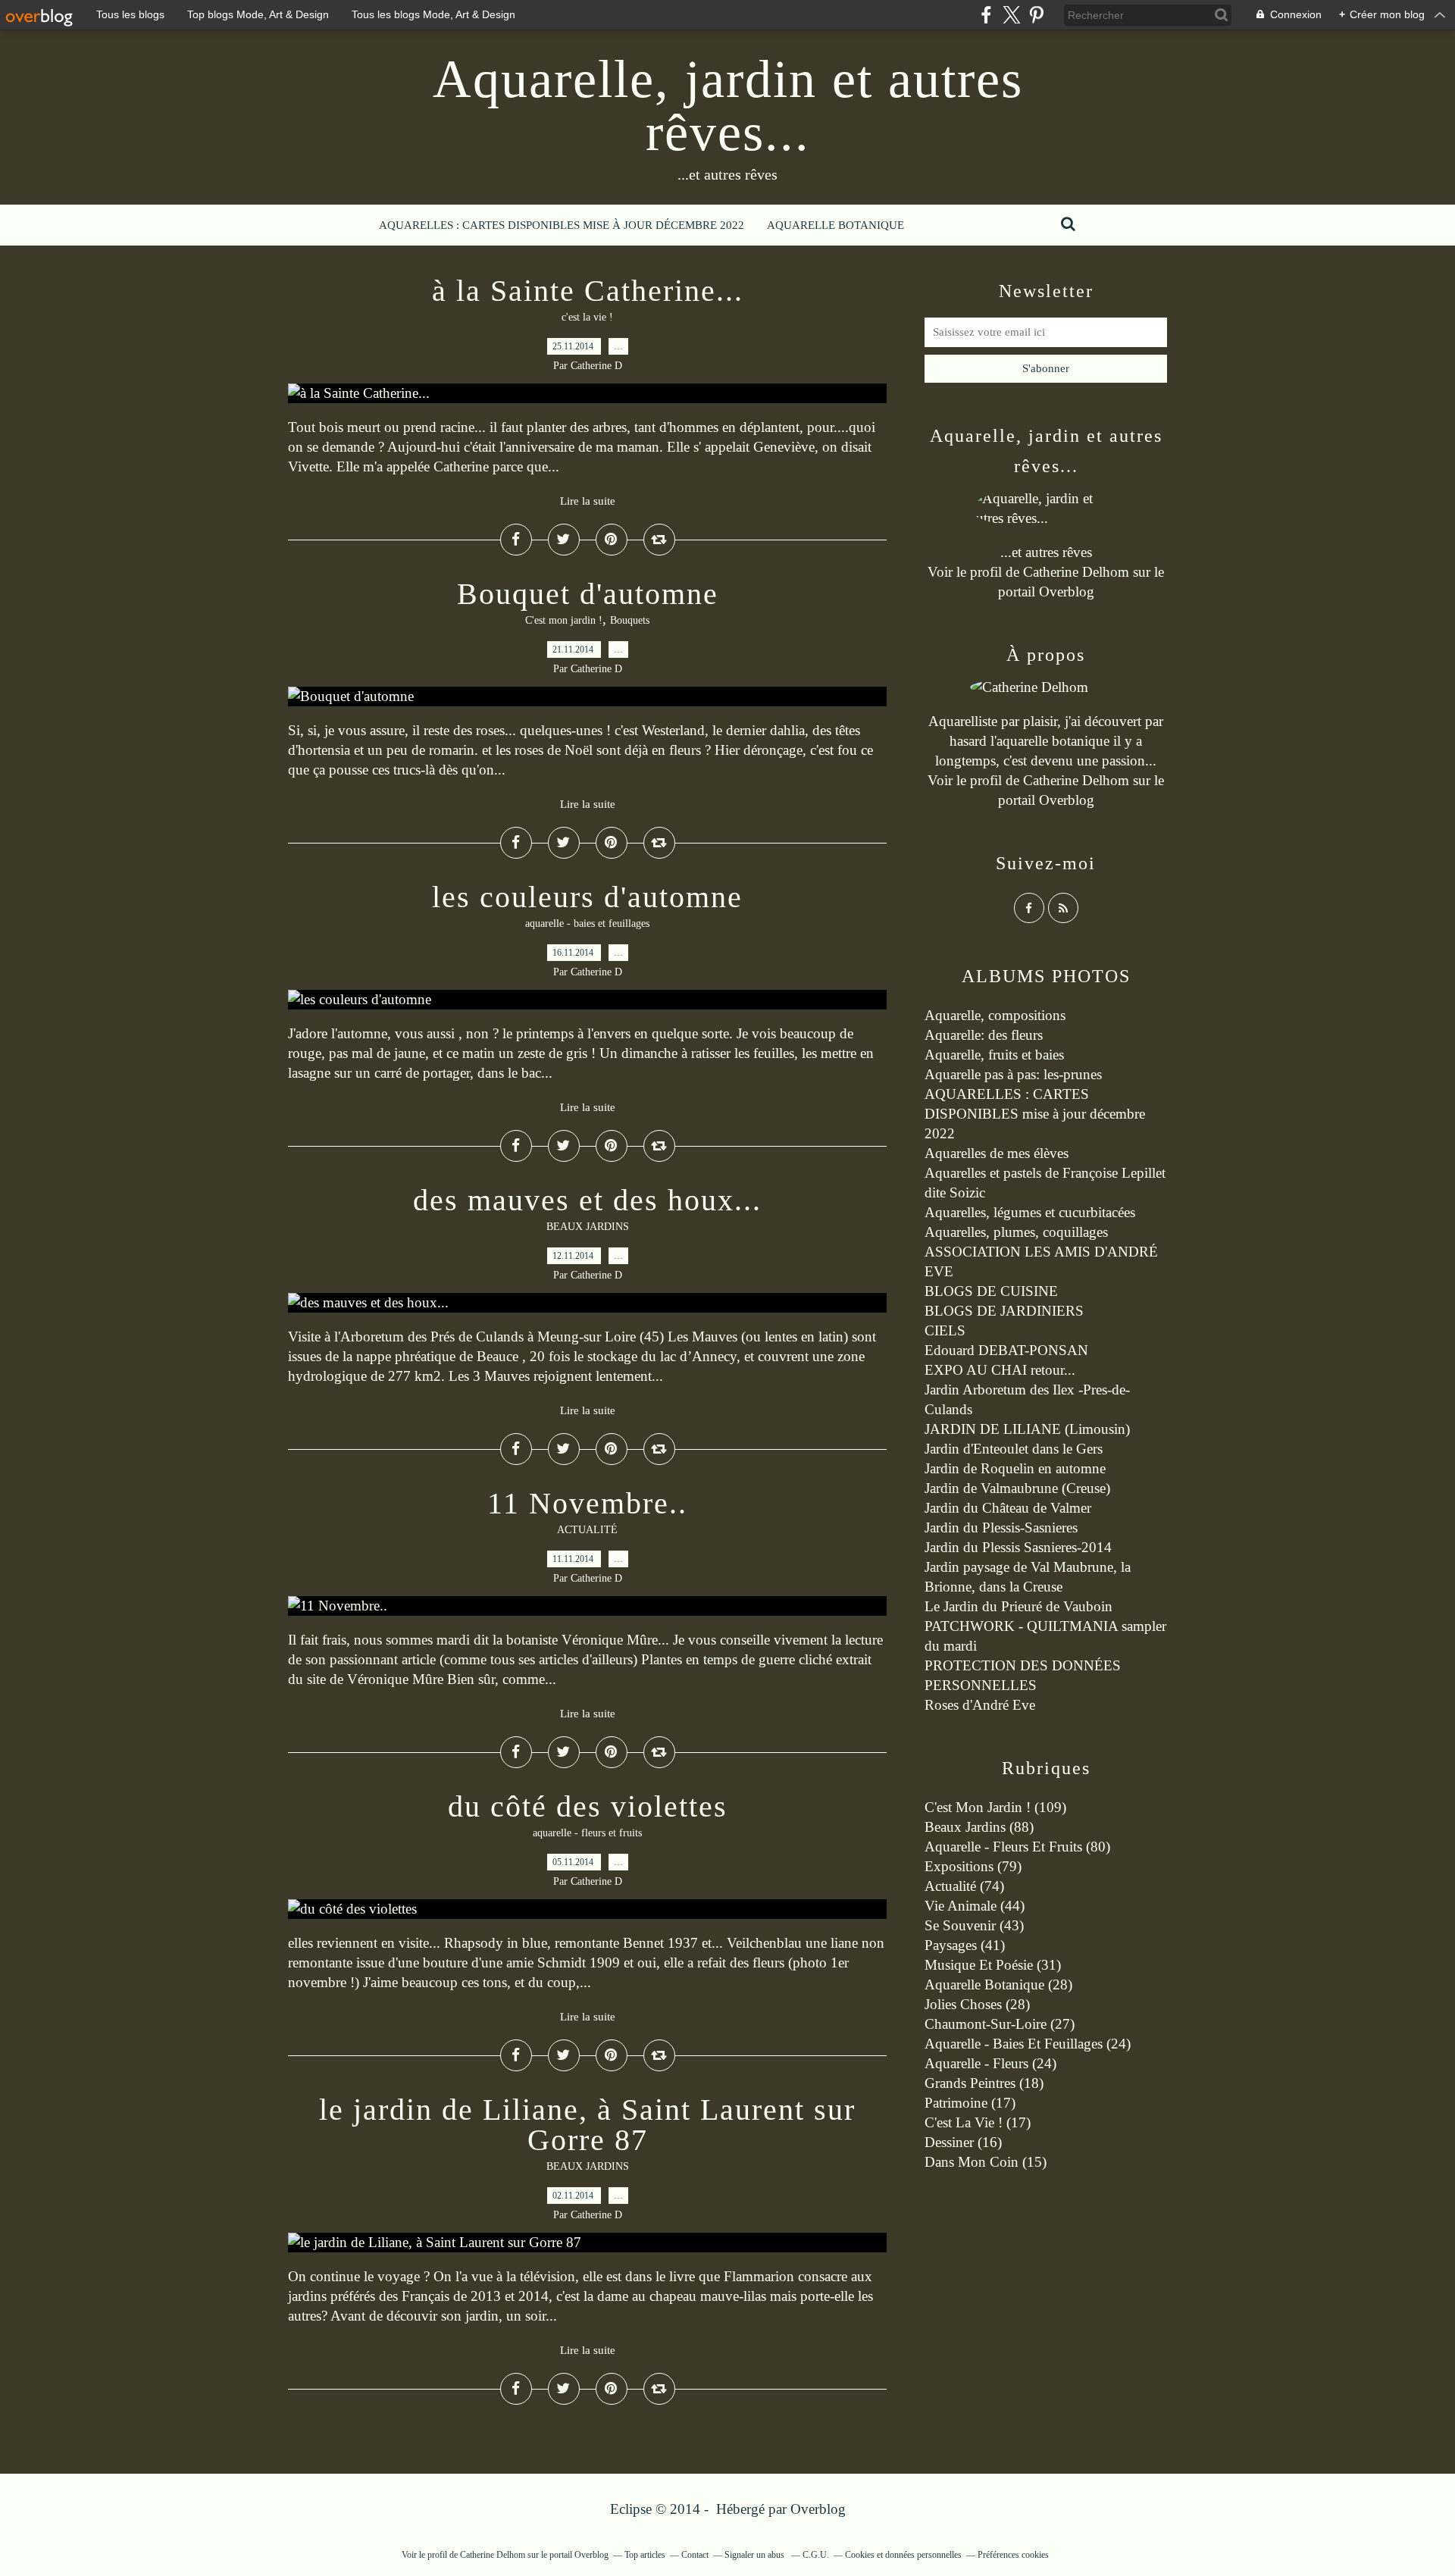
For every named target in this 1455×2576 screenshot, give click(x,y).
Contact (695, 2555)
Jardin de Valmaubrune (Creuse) (1017, 1488)
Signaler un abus (756, 2555)
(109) (995, 1807)
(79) (973, 1866)
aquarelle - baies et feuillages (587, 923)
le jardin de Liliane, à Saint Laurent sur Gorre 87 (587, 2125)
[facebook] (986, 15)
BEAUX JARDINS (588, 1227)
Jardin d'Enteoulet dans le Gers (1014, 1449)
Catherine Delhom (1076, 572)
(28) (998, 1984)
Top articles (645, 2555)
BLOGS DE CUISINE (991, 1291)
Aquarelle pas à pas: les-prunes (1013, 1074)
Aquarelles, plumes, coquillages (1016, 1232)
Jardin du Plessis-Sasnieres (1001, 1527)
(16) (963, 2142)
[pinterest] (1036, 15)
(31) (993, 1965)
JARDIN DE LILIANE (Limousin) (1027, 1429)
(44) (975, 1906)
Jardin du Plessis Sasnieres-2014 (1018, 1547)
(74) (964, 1886)
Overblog (818, 2509)
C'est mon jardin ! (564, 620)
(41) (965, 1945)
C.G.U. (816, 2555)
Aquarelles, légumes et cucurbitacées (1030, 1212)
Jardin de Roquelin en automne (1015, 1468)
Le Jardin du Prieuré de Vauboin (1018, 1606)
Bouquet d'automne (588, 594)
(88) (979, 1827)
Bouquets (630, 620)
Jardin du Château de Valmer (1008, 1508)
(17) (970, 2103)
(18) (984, 2083)
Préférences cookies (1013, 2555)
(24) (1028, 2044)
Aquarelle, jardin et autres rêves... (728, 106)
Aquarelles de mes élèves (997, 1153)
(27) (1000, 2024)
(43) (974, 1925)
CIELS (945, 1330)
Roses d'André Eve (980, 1705)
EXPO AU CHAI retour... (1000, 1370)
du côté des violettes (588, 1806)
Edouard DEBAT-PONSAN (1006, 1350)
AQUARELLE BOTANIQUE (835, 225)
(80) (1017, 1847)
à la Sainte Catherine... (588, 291)
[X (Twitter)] (1011, 15)
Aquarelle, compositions (995, 1015)
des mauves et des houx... (587, 1200)
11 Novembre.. (587, 1503)
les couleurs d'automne (587, 897)
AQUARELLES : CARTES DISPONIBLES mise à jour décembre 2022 (562, 225)
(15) (986, 2162)
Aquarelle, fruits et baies (994, 1055)
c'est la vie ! (587, 317)
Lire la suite (588, 501)
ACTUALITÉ (587, 1530)
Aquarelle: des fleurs (984, 1035)
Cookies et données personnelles (903, 2555)
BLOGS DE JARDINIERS (1004, 1311)
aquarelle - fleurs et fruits (587, 1833)
